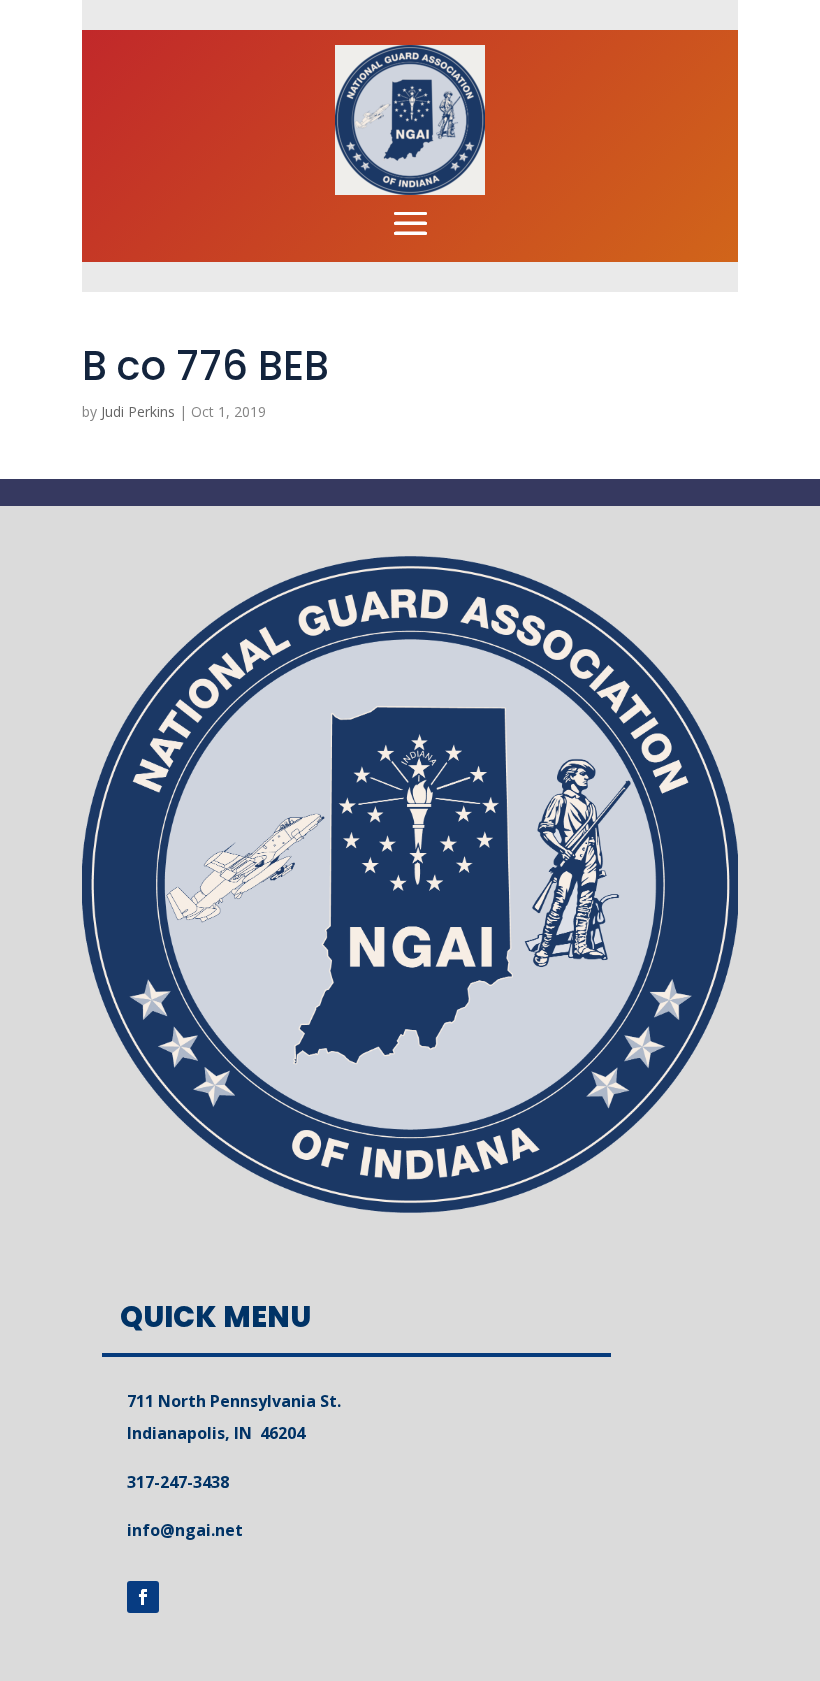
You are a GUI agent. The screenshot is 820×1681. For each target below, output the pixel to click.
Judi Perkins (138, 411)
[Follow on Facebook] (143, 1597)
